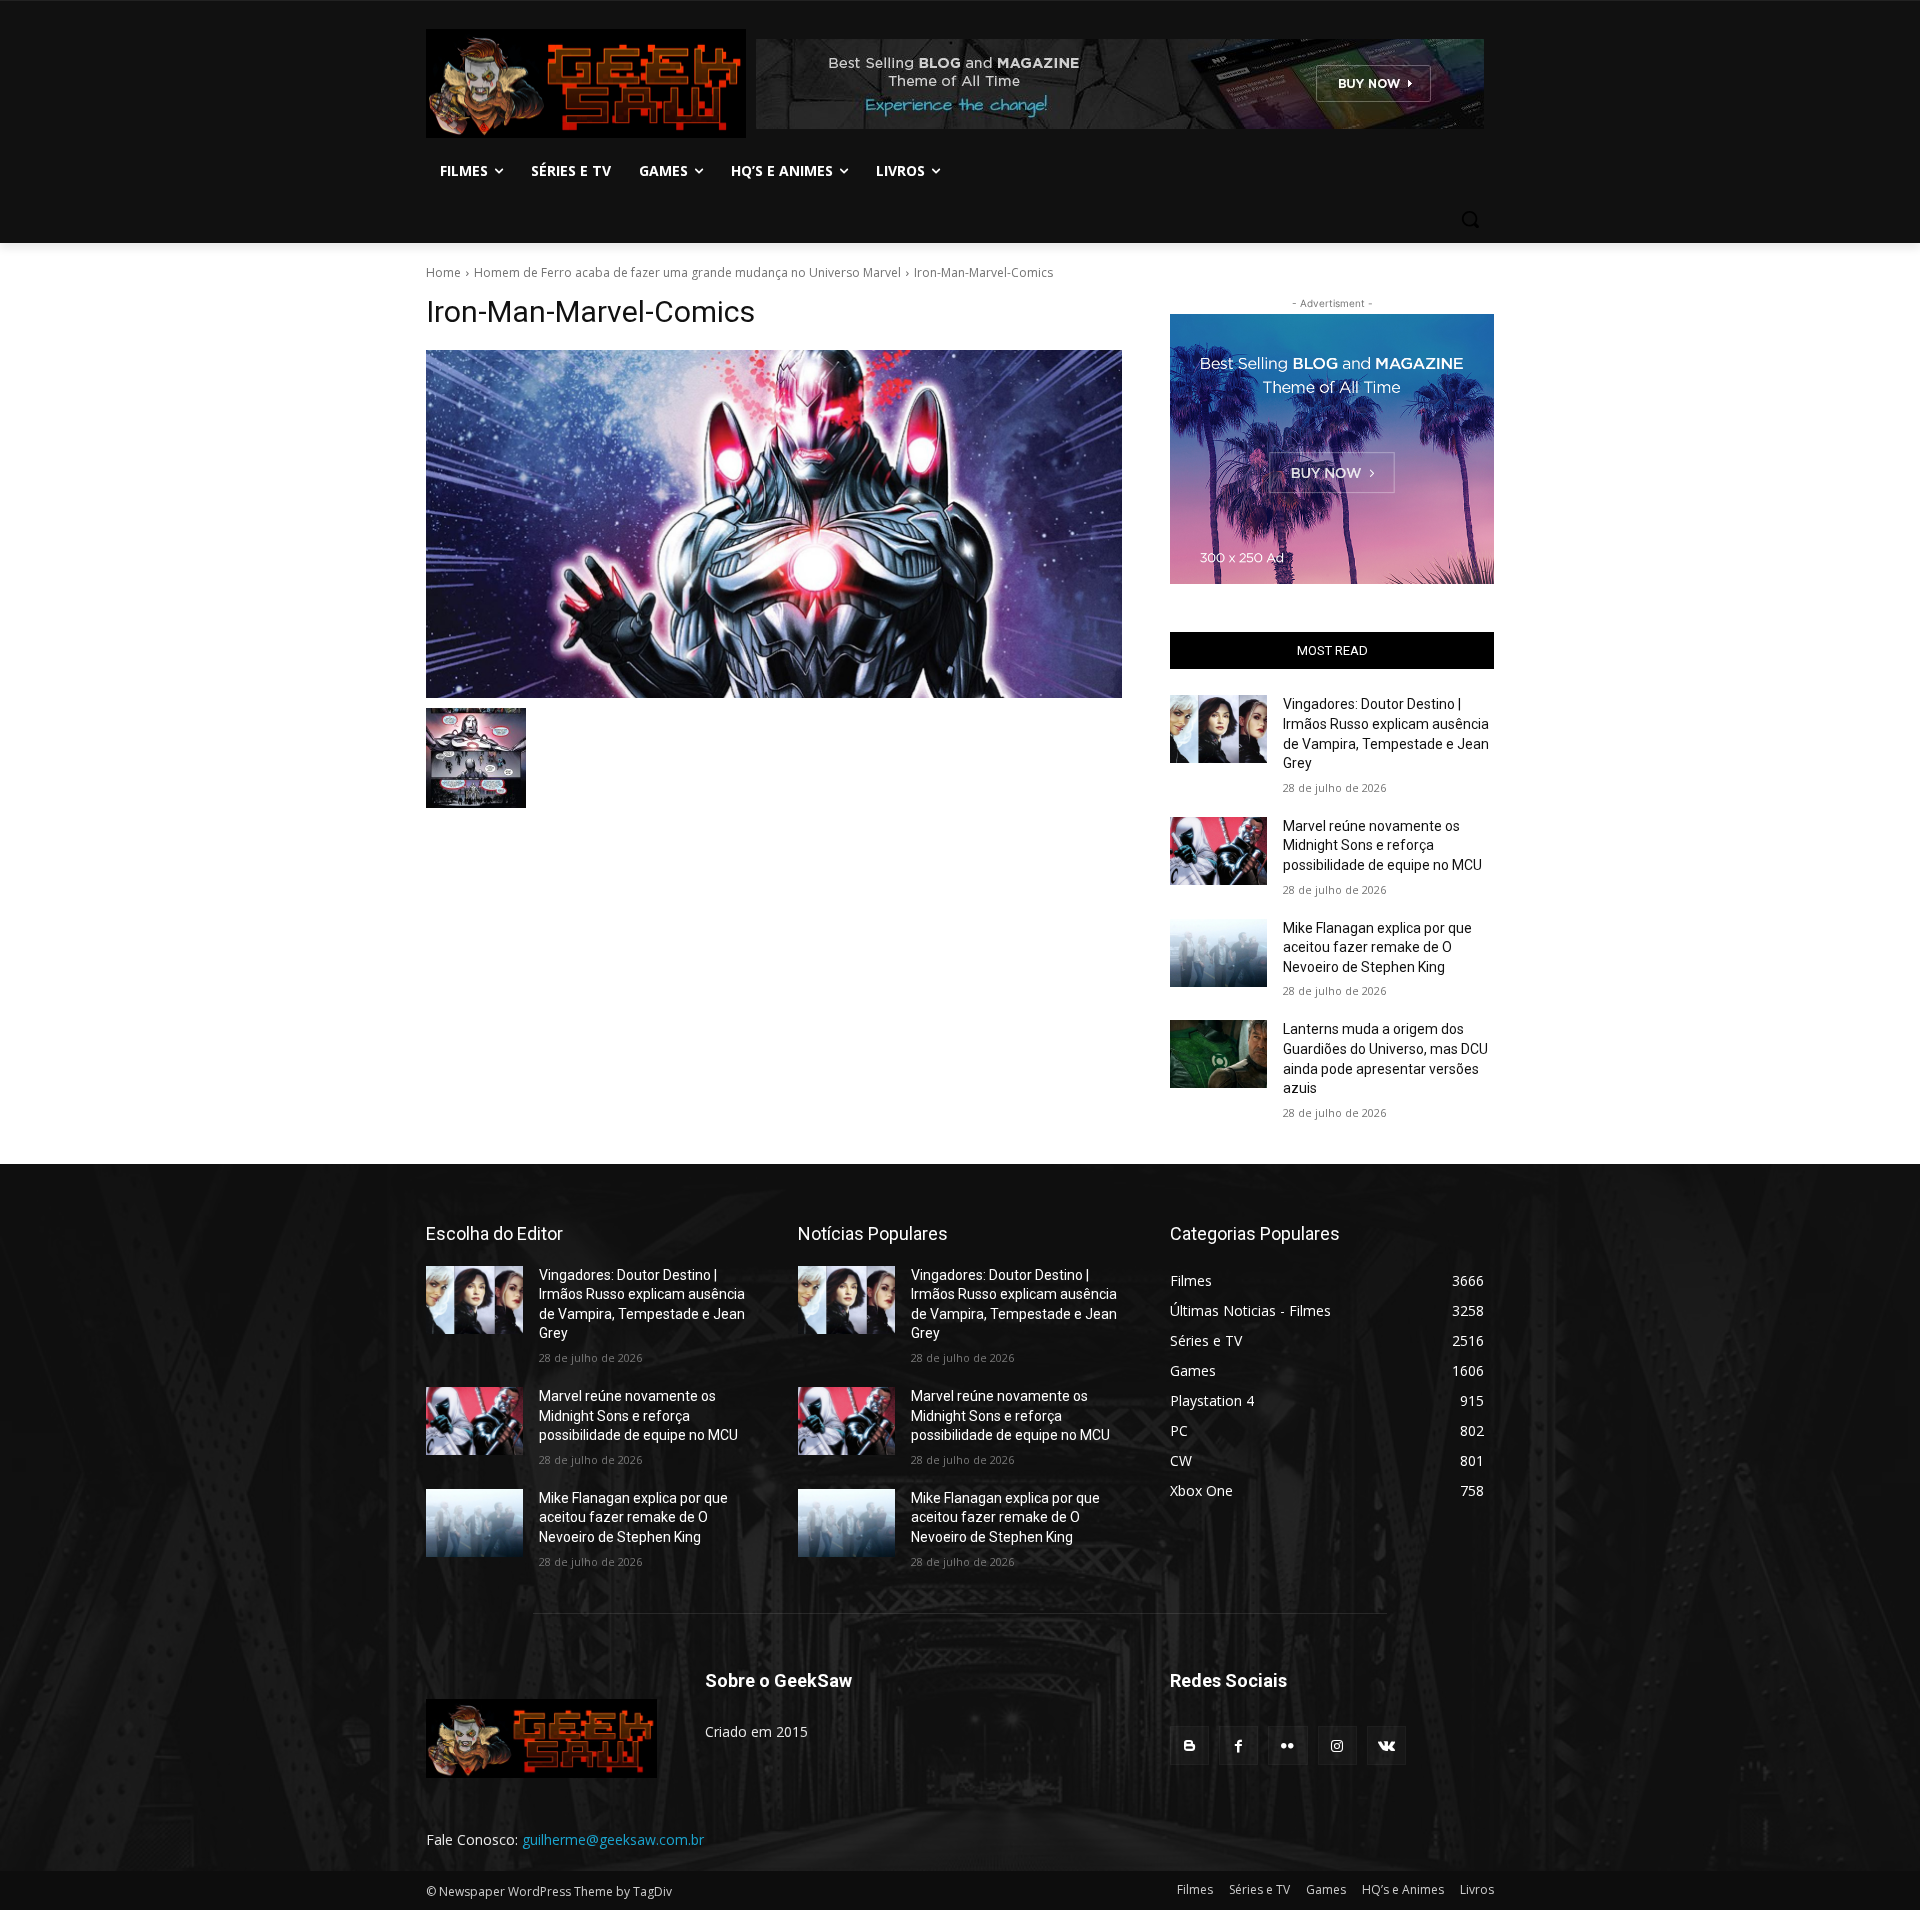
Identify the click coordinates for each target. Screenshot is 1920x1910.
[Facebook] (1238, 1745)
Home (443, 272)
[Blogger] (1189, 1745)
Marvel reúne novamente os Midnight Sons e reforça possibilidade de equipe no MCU (1382, 845)
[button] (1470, 219)
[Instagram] (1337, 1745)
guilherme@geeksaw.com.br (613, 1839)
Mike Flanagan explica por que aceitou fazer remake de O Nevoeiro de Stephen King (1377, 947)
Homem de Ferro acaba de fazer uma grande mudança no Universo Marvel (687, 272)
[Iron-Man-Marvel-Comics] (774, 524)
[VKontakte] (1386, 1745)
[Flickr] (1287, 1745)
